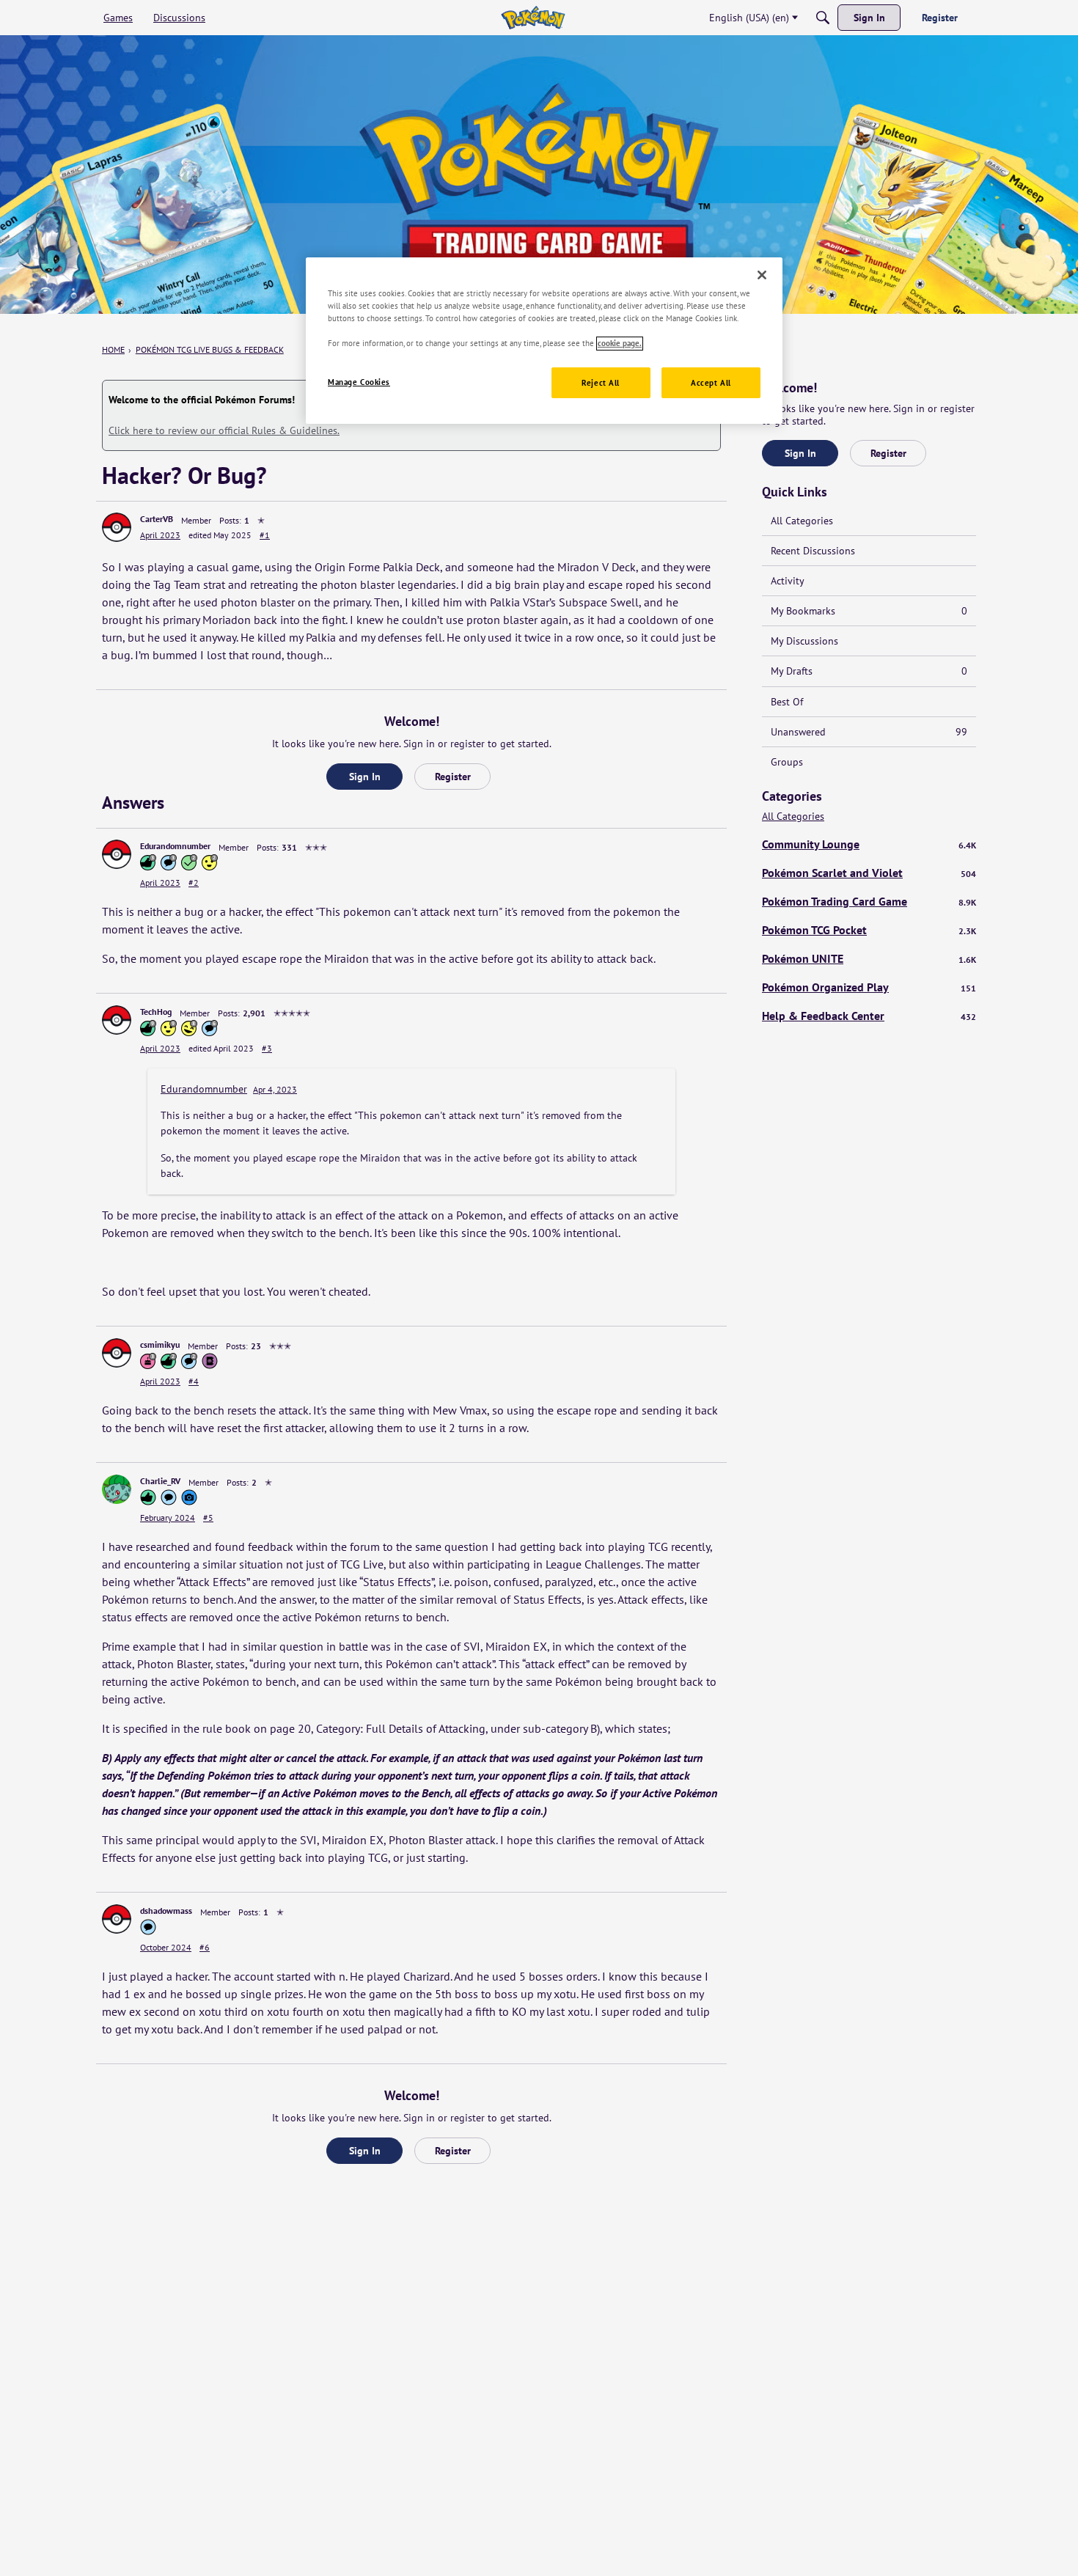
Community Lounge (869, 844)
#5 (208, 1518)
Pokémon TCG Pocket (869, 930)
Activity (788, 581)
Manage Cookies (359, 382)
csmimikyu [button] (160, 1344)
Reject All (601, 383)
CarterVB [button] (157, 519)
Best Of (787, 702)
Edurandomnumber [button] (175, 846)
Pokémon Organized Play (869, 987)
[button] (117, 527)
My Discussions (804, 641)
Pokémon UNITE (869, 958)
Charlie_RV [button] (160, 1481)
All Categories (802, 521)
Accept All (711, 383)
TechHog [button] (156, 1012)
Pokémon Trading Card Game (869, 901)
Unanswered (869, 732)
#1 (265, 535)
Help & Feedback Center (869, 1016)
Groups (787, 762)
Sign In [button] (365, 777)
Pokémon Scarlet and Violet (869, 873)
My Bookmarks (869, 611)
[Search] (823, 18)
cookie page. (620, 344)
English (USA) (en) (749, 18)
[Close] (762, 275)
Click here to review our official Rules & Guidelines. (224, 430)
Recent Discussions (813, 551)
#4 (194, 1381)
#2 (194, 882)
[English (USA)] (533, 18)
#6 (205, 1947)
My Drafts (869, 671)
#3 (267, 1048)
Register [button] (453, 777)
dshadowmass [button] (166, 1911)
